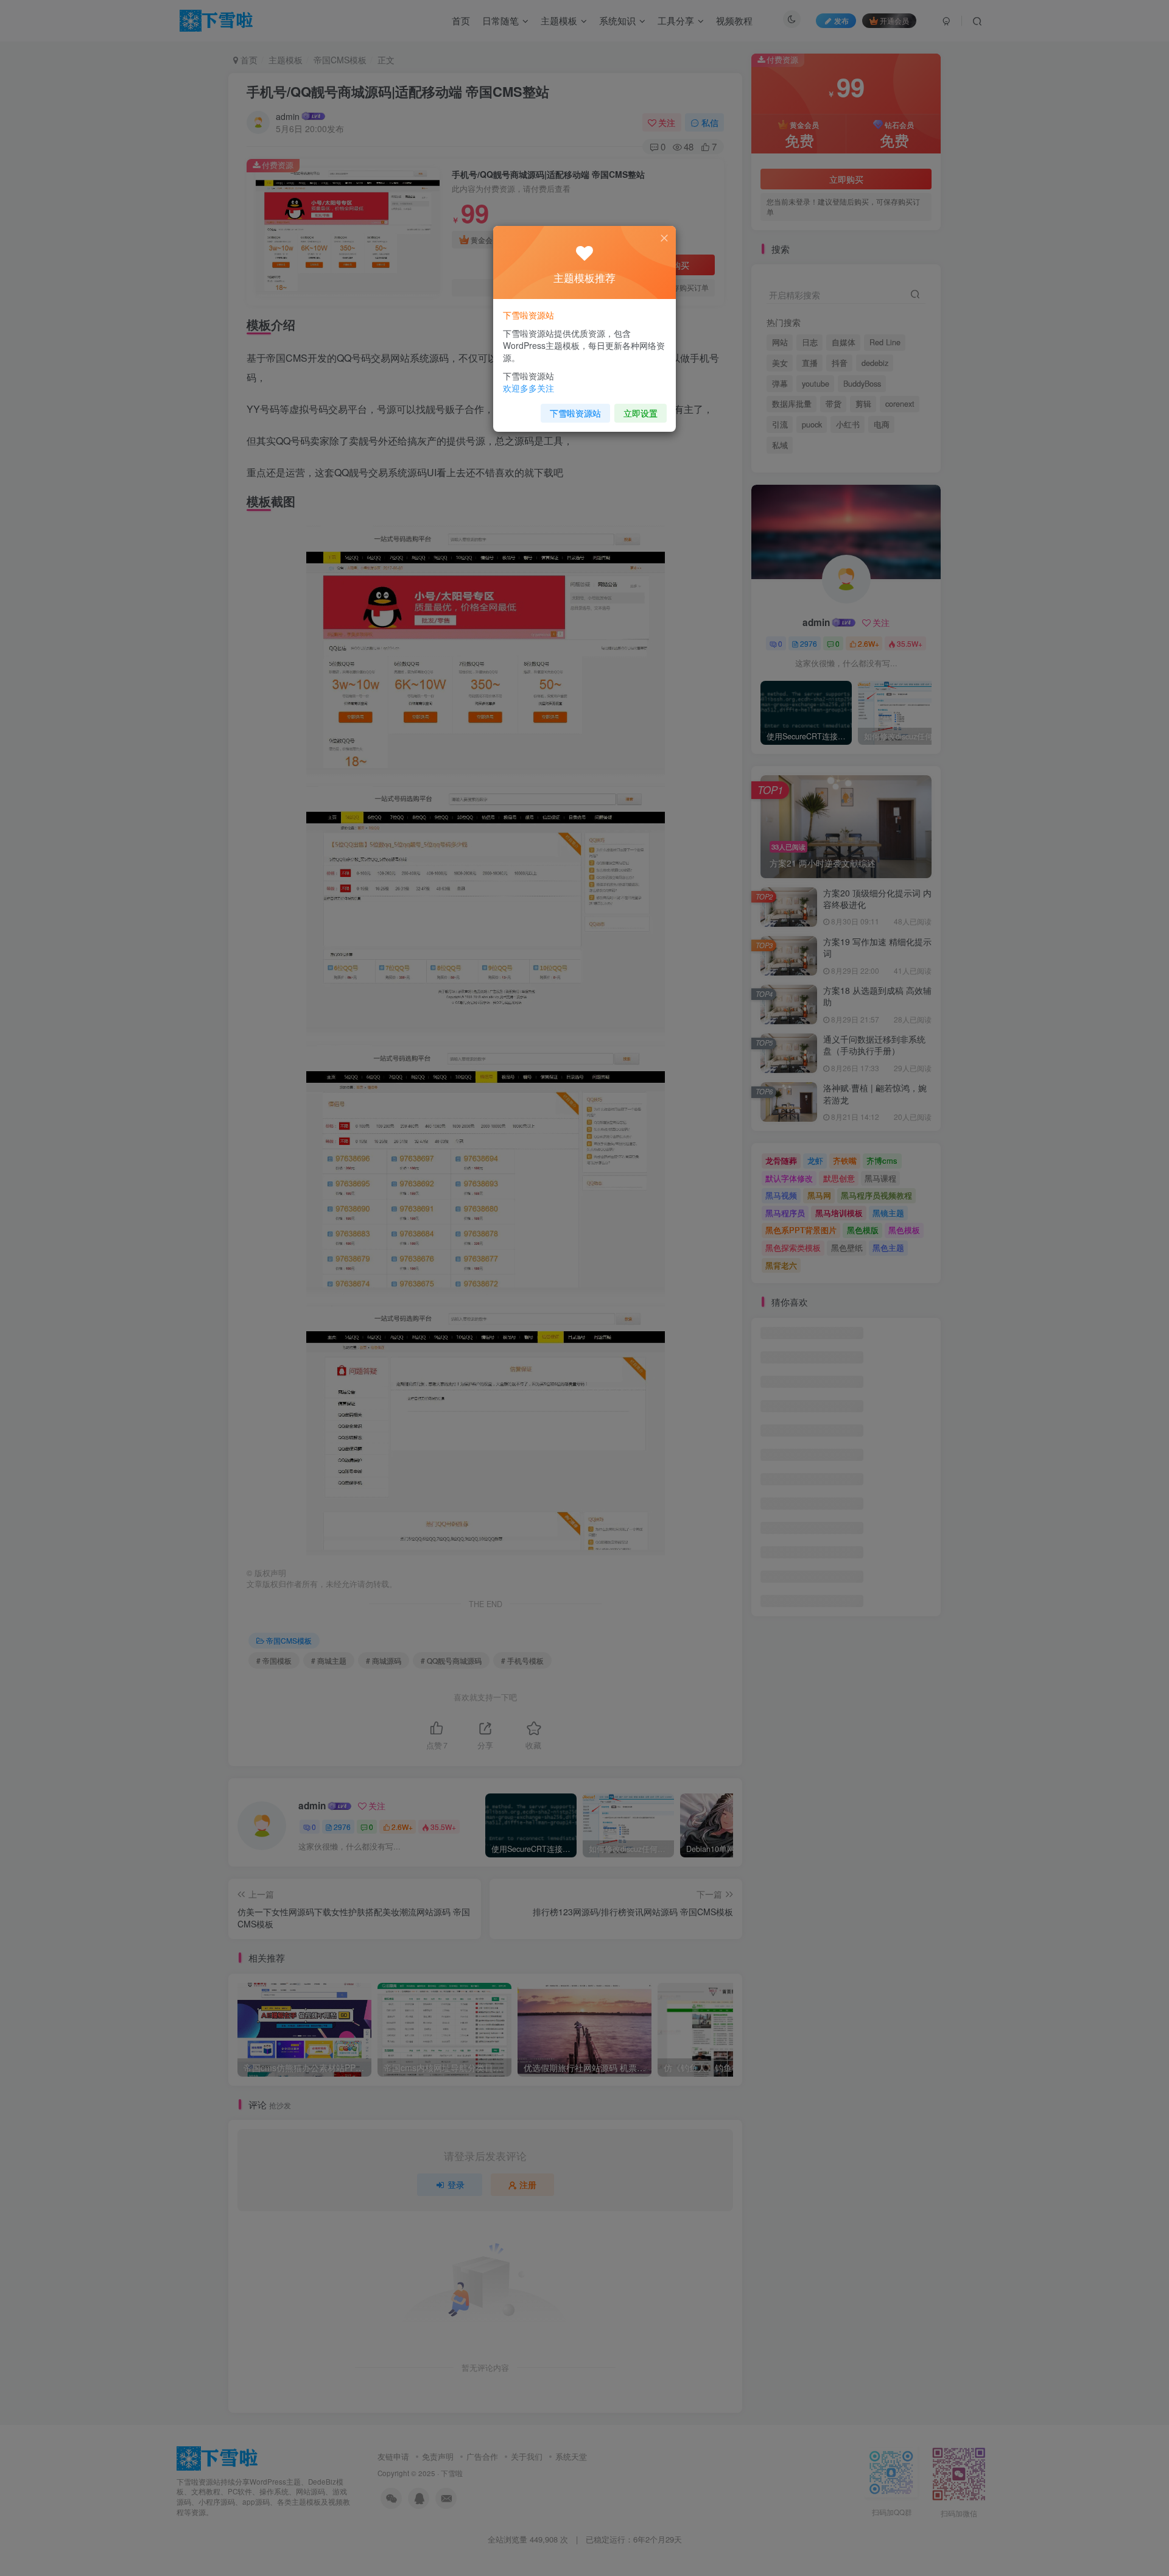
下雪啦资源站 (575, 413)
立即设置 (641, 413)
